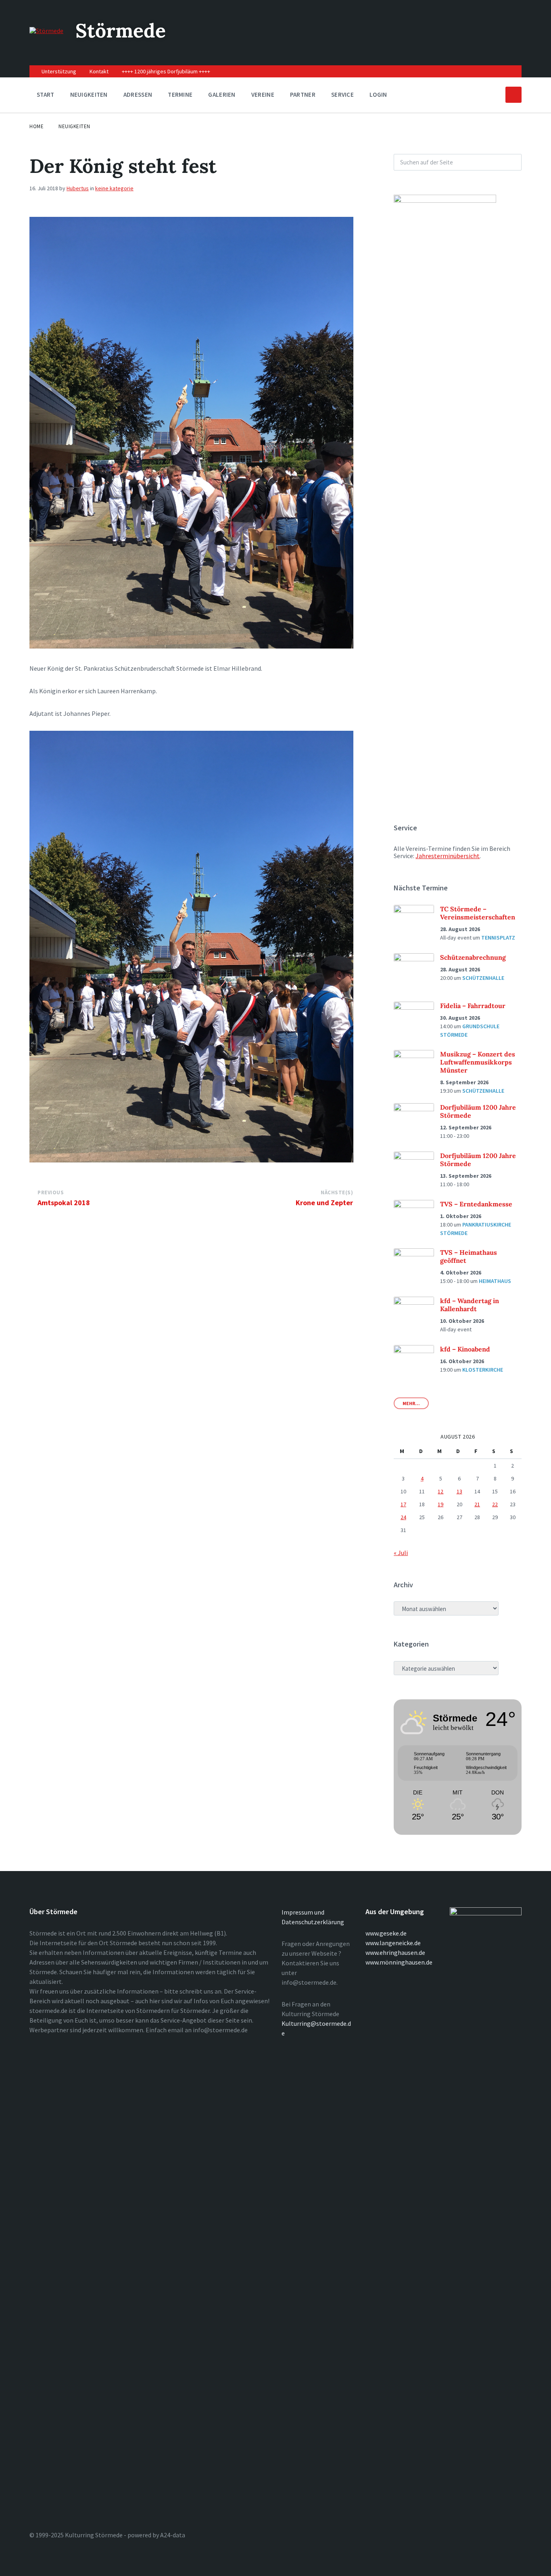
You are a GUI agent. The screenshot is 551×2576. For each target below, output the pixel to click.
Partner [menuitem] (303, 95)
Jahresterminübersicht (448, 856)
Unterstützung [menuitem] (59, 71)
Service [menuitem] (342, 95)
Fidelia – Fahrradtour (473, 1006)
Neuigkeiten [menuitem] (89, 95)
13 (459, 1491)
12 (440, 1491)
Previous (51, 1192)
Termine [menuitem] (180, 95)
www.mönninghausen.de (399, 1962)
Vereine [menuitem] (263, 95)
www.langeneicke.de (393, 1943)
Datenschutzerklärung (313, 1922)
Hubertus (78, 188)
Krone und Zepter (324, 1203)
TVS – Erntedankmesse (476, 1204)
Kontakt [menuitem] (99, 71)
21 (477, 1504)
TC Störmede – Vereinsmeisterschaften (478, 913)
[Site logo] (46, 31)
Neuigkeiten (74, 126)
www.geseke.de (386, 1933)
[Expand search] (513, 95)
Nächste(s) (337, 1192)
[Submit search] (511, 162)
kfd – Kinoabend (465, 1349)
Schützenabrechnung (473, 957)
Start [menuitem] (46, 95)
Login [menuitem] (378, 95)
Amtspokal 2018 (64, 1203)
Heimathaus (495, 1281)
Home (37, 126)
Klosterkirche (483, 1370)
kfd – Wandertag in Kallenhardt (470, 1305)
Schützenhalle (483, 978)
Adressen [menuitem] (138, 95)
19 (440, 1504)
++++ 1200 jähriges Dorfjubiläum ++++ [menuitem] (166, 71)
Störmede (121, 30)
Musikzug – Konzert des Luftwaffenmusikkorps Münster (478, 1062)
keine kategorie (114, 188)
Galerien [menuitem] (222, 95)
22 (495, 1504)
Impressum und (303, 1912)
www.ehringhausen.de (395, 1952)
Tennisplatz (498, 938)
